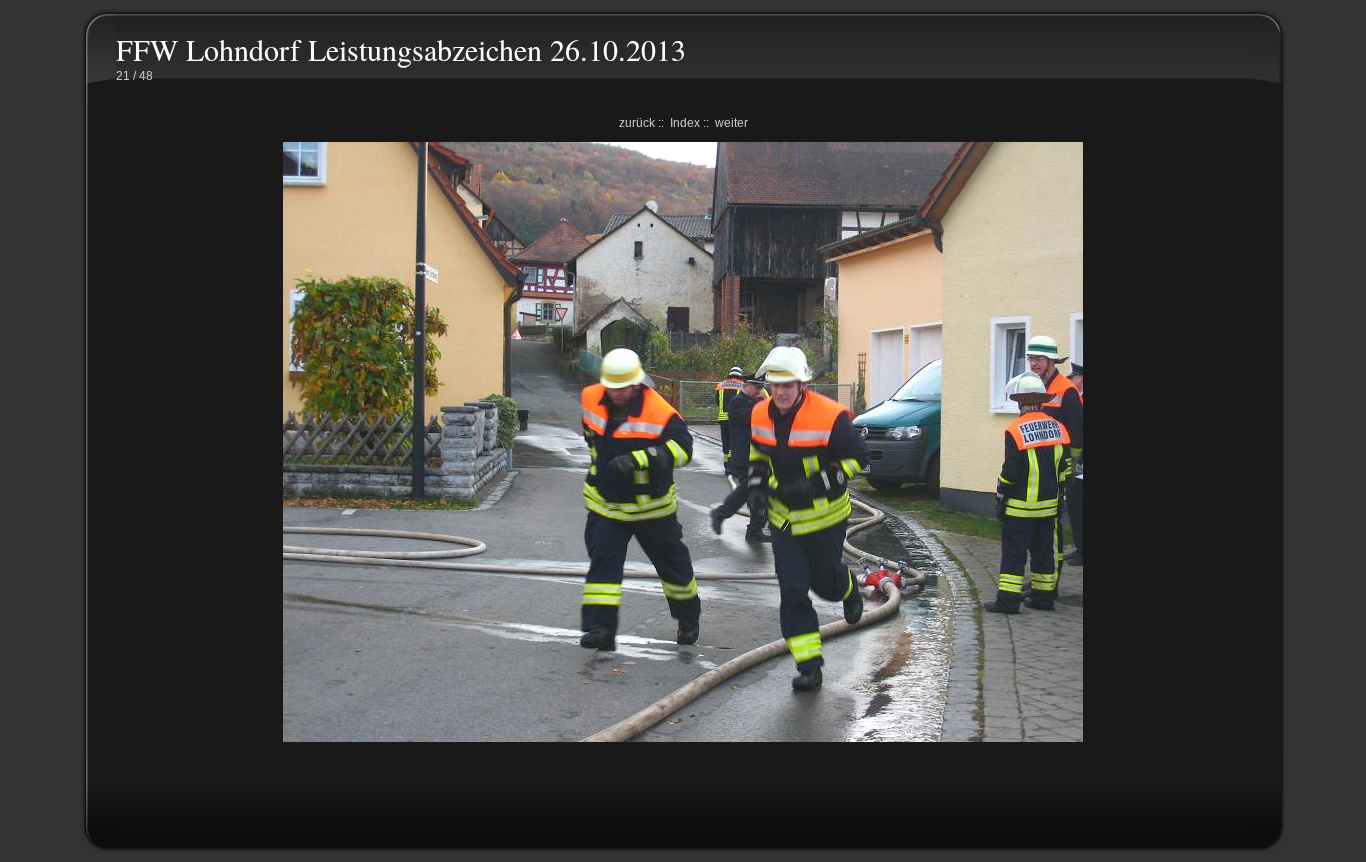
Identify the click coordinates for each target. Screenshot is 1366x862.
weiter (731, 123)
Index (685, 123)
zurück (637, 123)
